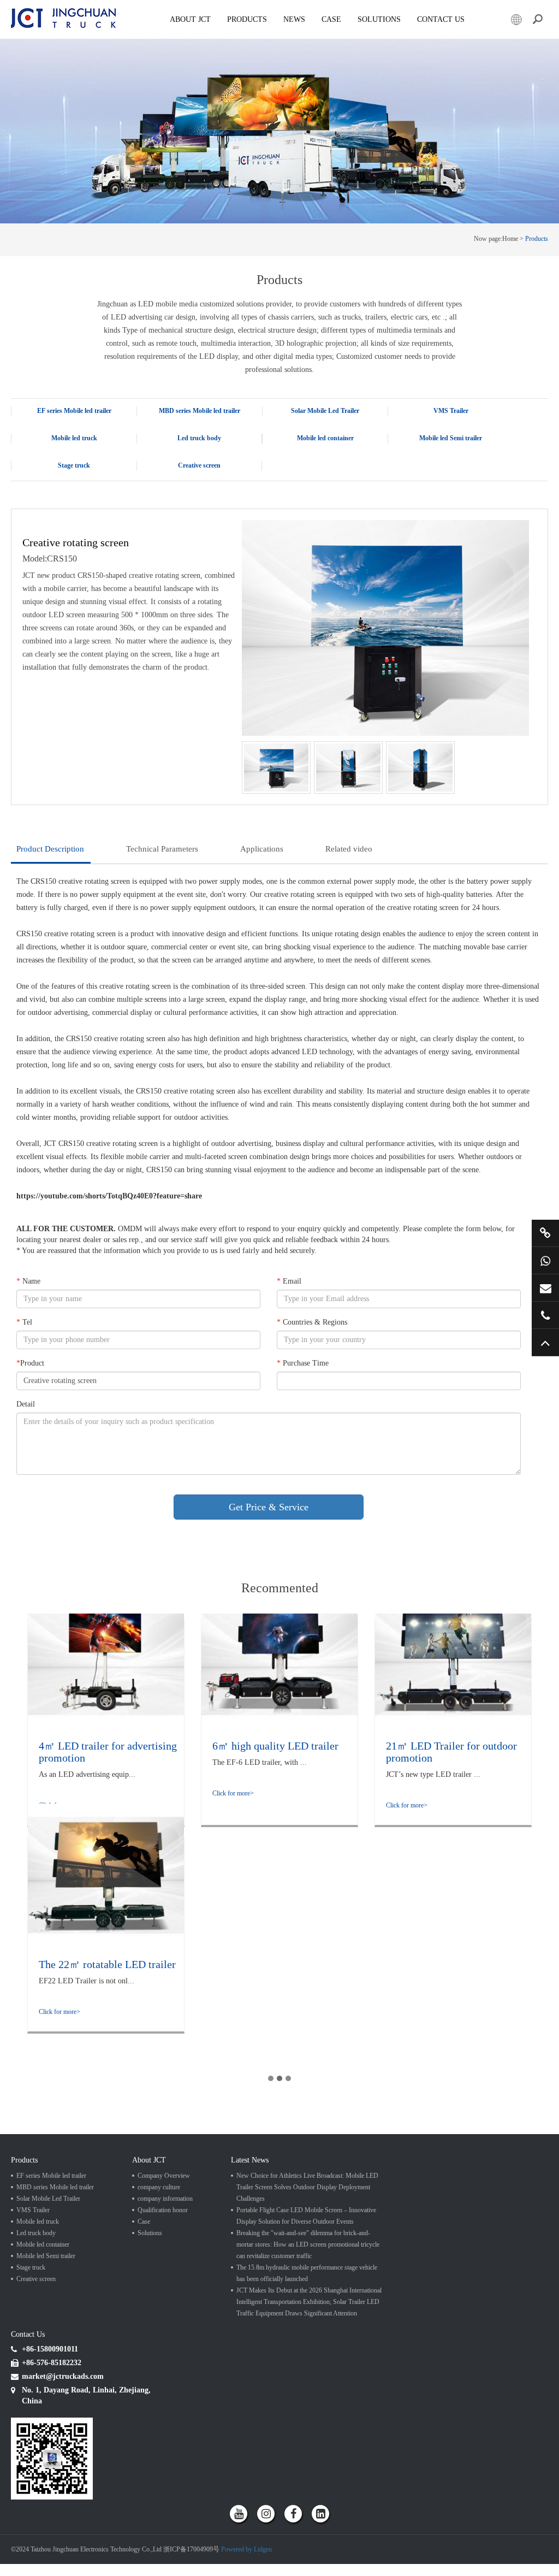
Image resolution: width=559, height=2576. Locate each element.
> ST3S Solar (290, 454)
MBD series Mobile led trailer (200, 411)
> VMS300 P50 (418, 454)
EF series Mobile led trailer (74, 411)
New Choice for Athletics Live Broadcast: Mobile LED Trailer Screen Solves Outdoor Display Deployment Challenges (307, 2187)
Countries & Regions (312, 1322)
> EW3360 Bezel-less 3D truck (61, 482)
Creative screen (199, 465)
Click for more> (233, 1793)
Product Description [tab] (50, 849)
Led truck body (199, 438)
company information (165, 2199)
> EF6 (29, 488)
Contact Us (441, 19)
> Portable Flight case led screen (313, 470)
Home (510, 239)
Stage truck (74, 465)
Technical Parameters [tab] (162, 849)
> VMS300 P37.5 (421, 466)
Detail (26, 1404)
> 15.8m (409, 470)
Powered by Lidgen (246, 2549)
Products (247, 19)
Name (28, 1281)
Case (331, 19)
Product (30, 1363)
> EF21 (31, 500)
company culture (159, 2187)
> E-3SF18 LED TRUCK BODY (188, 482)
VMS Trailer (451, 411)
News (294, 19)
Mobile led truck (74, 438)
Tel (24, 1322)
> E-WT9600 (38, 486)
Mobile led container (325, 438)
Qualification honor (163, 2210)
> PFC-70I (286, 504)
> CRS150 (160, 486)
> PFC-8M (286, 459)
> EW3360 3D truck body (180, 504)
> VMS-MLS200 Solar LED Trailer (443, 477)
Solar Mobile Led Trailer (325, 411)
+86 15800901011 (545, 1260)
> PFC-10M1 (289, 493)
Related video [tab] (349, 849)
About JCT (190, 19)
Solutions (150, 2233)
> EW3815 (35, 504)
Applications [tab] (262, 849)
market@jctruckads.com (545, 1288)
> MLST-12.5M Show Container (439, 459)
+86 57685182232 (545, 1315)
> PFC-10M (288, 482)
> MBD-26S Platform (174, 488)
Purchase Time (303, 1363)
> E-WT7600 (38, 498)
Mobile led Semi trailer (451, 438)
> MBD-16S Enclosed (175, 500)
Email (289, 1281)
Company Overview (164, 2176)
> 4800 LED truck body (178, 493)
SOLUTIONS (379, 19)
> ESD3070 (37, 493)
